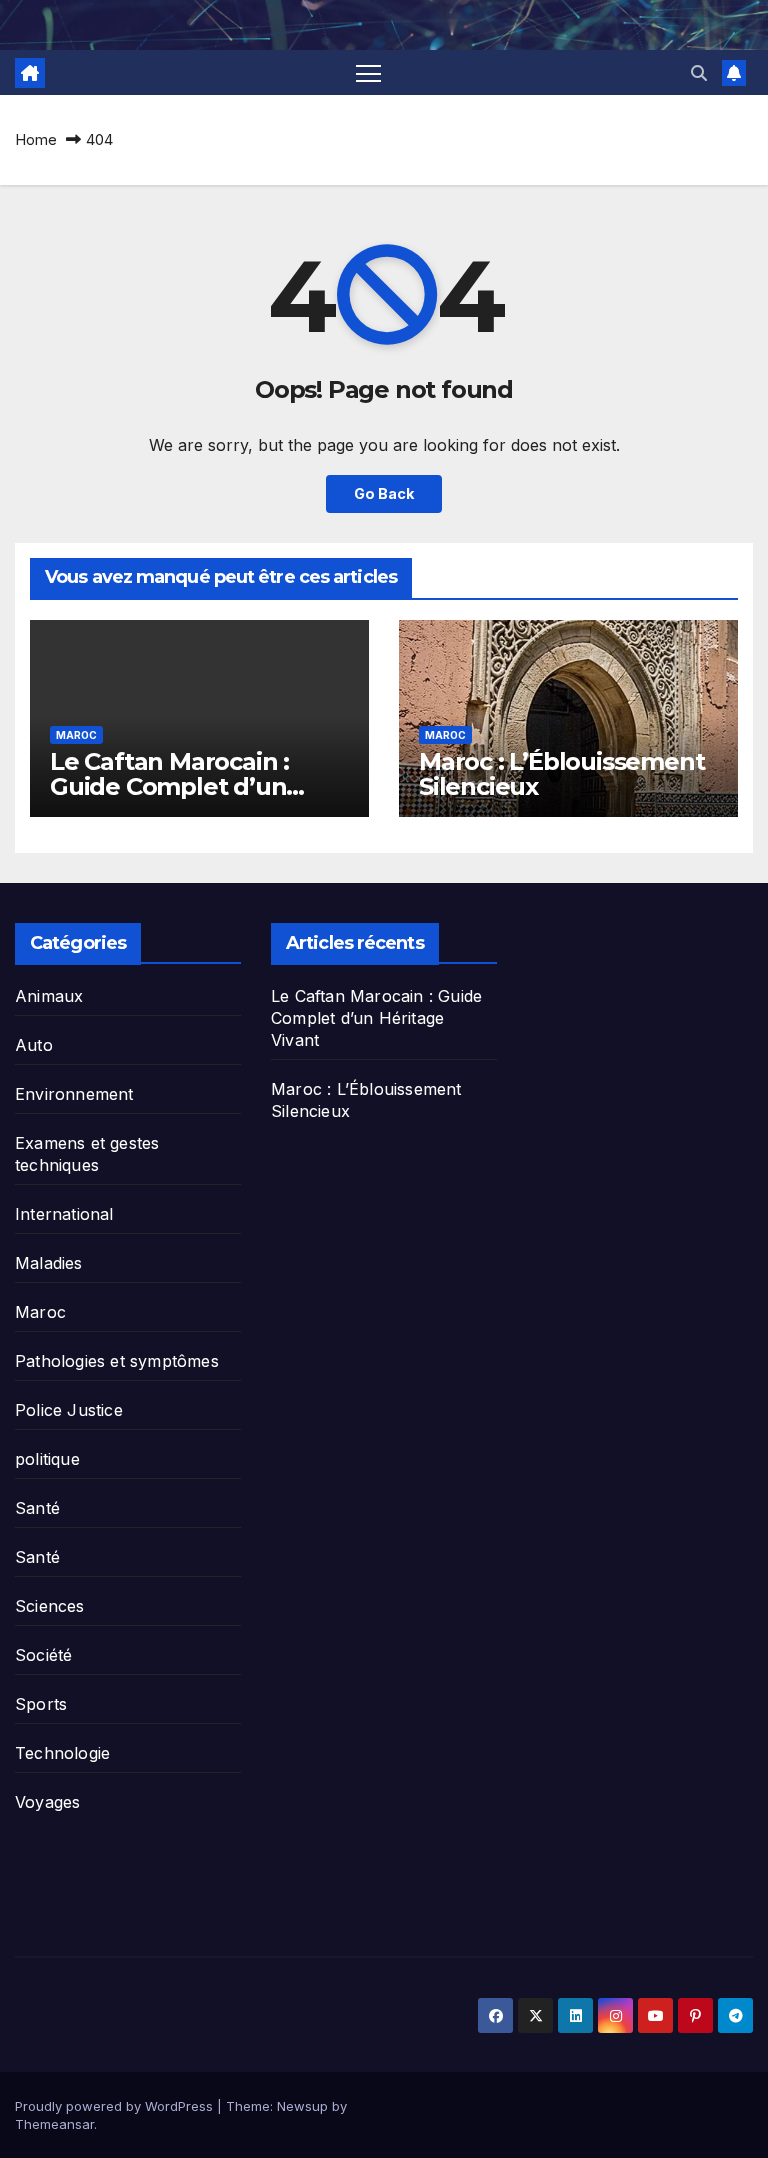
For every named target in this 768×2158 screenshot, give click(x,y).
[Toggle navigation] (368, 72)
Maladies (49, 1263)
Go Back (384, 493)
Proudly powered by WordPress (116, 2106)
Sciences (50, 1606)
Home (36, 139)
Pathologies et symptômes (117, 1361)
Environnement (74, 1094)
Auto (34, 1045)
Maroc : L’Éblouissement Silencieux (561, 774)
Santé (37, 1508)
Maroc (76, 735)
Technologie (62, 1753)
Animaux (49, 996)
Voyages (47, 1802)
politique (47, 1459)
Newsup (302, 2106)
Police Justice (69, 1410)
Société (43, 1655)
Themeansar (54, 2124)
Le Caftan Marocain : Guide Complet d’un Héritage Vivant (169, 786)
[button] (699, 73)
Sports (41, 1704)
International (64, 1214)
